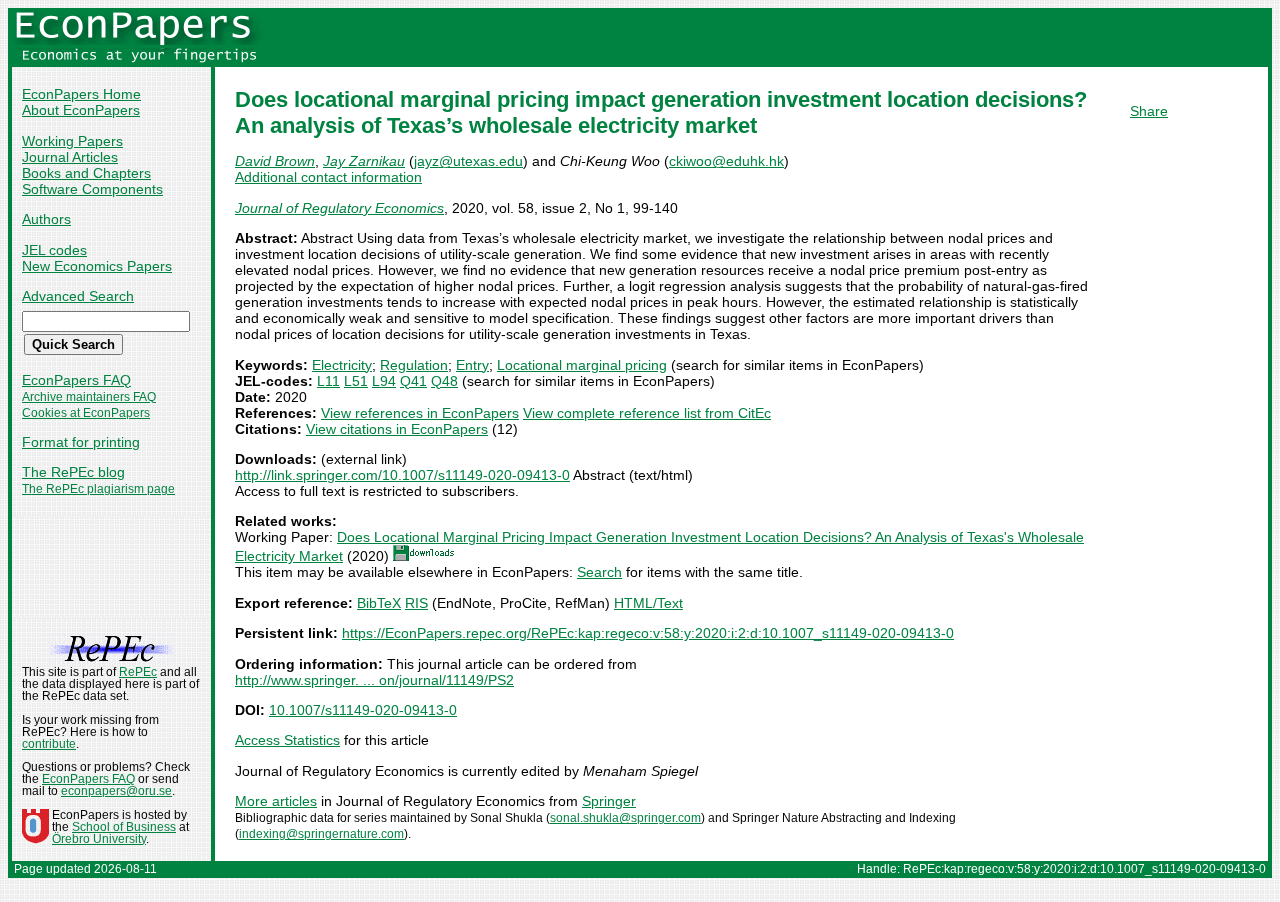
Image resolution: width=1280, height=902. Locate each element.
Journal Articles (70, 157)
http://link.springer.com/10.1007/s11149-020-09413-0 (402, 475)
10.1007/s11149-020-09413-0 (363, 710)
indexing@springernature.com (321, 834)
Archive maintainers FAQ (89, 397)
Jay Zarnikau (364, 161)
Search (599, 572)
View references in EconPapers (420, 413)
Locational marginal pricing (582, 365)
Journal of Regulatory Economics (339, 208)
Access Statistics (287, 740)
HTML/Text (648, 603)
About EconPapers (81, 110)
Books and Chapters (86, 173)
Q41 (413, 381)
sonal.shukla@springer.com (625, 818)
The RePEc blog (73, 472)
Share (1149, 111)
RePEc (138, 672)
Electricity (342, 365)
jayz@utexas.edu (468, 161)
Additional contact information (328, 177)
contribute (49, 744)
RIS (416, 603)
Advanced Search (78, 296)
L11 (328, 381)
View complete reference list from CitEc (647, 413)
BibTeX (379, 603)
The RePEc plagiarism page (98, 489)
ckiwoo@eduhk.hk (726, 161)
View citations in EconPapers (397, 429)
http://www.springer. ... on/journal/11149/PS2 (374, 680)
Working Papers (72, 141)
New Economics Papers (97, 266)
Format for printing (81, 442)
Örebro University (99, 839)
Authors (46, 219)
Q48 (444, 381)
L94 (384, 381)
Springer (609, 801)
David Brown (275, 161)
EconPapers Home (81, 94)
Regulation (414, 365)
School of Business (124, 827)
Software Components (92, 189)
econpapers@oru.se (116, 791)
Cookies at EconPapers (86, 413)
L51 (356, 381)
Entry (472, 365)
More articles (276, 801)
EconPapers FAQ (76, 380)
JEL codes (54, 250)
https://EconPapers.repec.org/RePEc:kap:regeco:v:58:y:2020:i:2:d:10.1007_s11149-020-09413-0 (648, 633)
